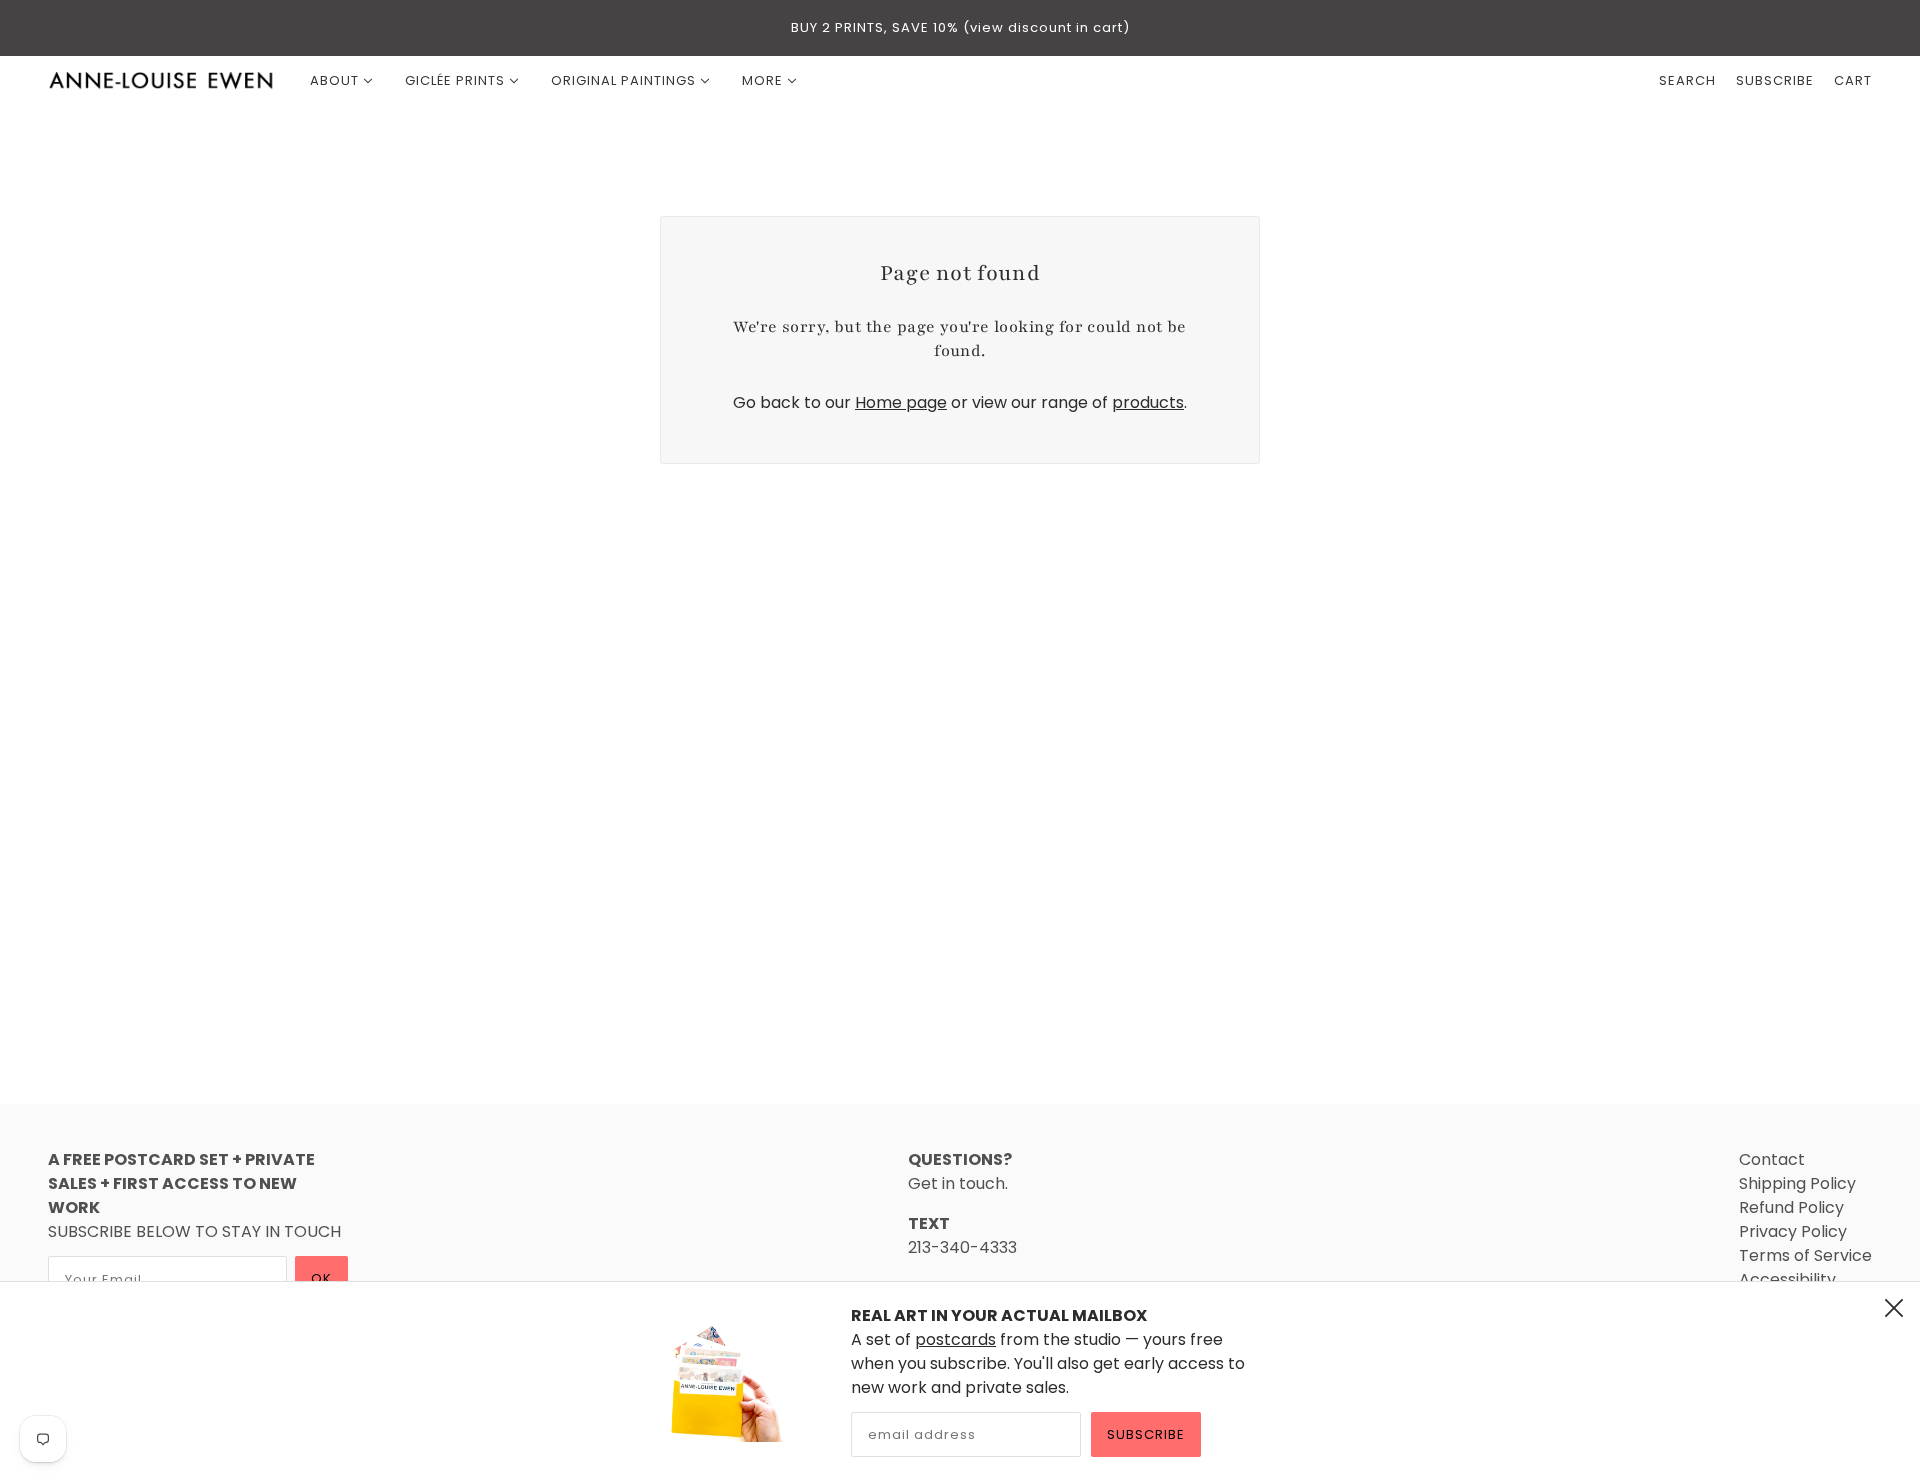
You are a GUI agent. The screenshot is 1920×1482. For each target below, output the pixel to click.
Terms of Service (1805, 1255)
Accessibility (1787, 1279)
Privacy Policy (1793, 1231)
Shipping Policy (1797, 1183)
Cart (1853, 80)
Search (1687, 80)
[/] (161, 81)
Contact (1772, 1159)
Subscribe (1146, 1434)
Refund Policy (1791, 1207)
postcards (955, 1339)
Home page (901, 402)
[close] (1894, 1308)
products (1148, 402)
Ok (321, 1278)
